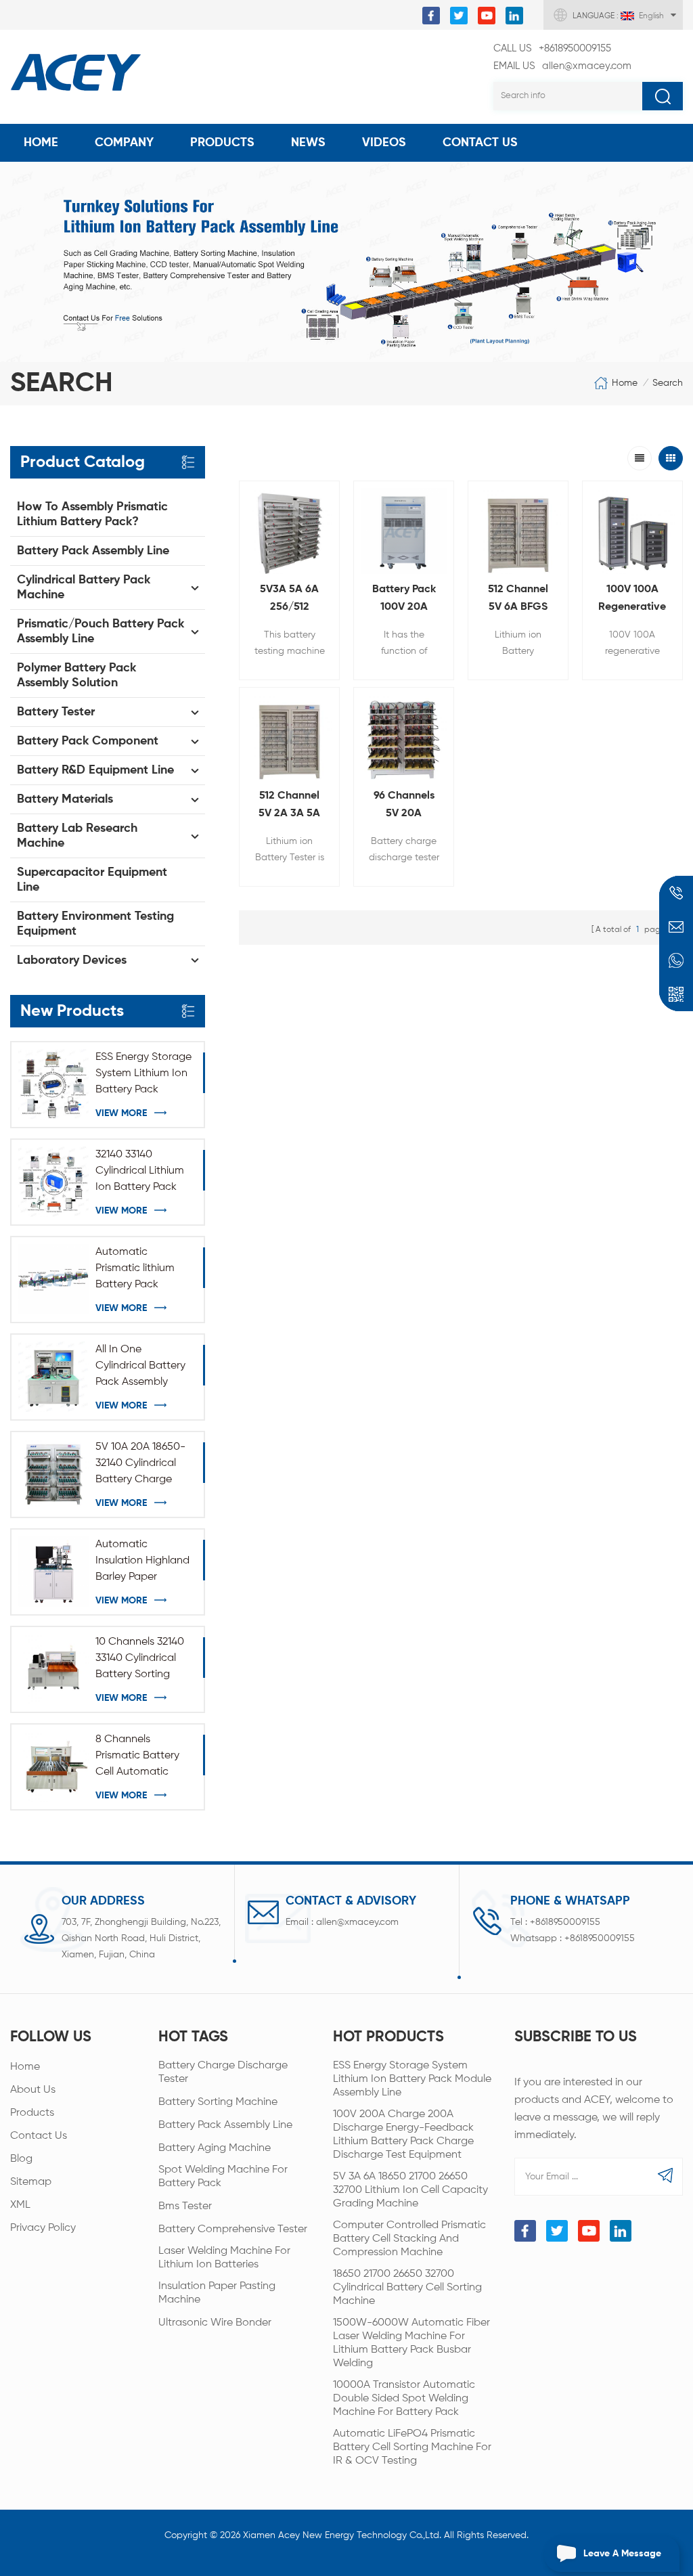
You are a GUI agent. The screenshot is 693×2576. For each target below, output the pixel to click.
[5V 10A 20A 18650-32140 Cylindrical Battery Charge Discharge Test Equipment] (53, 1474)
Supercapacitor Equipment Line (92, 880)
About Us (33, 2090)
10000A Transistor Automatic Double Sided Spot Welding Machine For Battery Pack (404, 2399)
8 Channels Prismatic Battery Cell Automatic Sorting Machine (137, 1757)
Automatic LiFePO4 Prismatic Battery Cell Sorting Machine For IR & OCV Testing (412, 2447)
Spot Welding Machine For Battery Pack (223, 2177)
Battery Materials (65, 799)
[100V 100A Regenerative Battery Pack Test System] (632, 531)
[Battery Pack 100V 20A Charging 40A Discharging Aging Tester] (404, 531)
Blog (21, 2159)
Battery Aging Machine (215, 2148)
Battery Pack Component (88, 741)
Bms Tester (185, 2206)
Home (41, 143)
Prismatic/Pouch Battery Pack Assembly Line (100, 631)
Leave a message (622, 2554)
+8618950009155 (552, 48)
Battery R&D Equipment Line (95, 770)
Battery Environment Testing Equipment (95, 924)
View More (121, 1113)
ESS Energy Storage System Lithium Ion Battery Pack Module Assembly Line (143, 1075)
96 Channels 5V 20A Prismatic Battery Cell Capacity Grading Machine (404, 806)
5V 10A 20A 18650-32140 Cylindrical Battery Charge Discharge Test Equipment (140, 1465)
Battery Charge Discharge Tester (223, 2072)
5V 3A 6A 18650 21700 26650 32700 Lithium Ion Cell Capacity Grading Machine (410, 2190)
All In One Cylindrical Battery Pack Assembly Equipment (140, 1367)
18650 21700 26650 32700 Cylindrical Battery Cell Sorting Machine (407, 2288)
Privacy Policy (43, 2228)
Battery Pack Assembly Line (93, 551)
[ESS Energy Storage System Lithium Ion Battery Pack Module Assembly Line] (53, 1084)
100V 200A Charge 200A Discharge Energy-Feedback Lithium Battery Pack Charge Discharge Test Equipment (403, 2135)
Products (222, 143)
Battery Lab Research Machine (77, 836)
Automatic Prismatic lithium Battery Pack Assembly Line (135, 1270)
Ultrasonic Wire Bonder (215, 2323)
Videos (384, 143)
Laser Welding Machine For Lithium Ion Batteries (224, 2258)
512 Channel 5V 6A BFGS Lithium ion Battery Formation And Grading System (518, 600)
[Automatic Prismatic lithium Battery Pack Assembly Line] (53, 1279)
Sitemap (31, 2182)
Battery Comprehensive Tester (233, 2229)
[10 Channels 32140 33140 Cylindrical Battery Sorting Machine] (53, 1669)
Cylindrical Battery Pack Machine (84, 587)
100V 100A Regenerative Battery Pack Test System (632, 600)
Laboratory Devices (72, 960)
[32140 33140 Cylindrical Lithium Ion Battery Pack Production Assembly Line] (53, 1182)
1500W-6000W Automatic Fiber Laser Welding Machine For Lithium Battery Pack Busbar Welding (411, 2343)
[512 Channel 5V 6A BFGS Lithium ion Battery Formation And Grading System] (518, 531)
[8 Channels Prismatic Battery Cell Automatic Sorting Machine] (53, 1767)
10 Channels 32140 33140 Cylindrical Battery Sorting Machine (140, 1660)
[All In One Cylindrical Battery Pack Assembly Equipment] (53, 1377)
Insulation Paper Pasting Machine (217, 2293)
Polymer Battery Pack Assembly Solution (76, 675)
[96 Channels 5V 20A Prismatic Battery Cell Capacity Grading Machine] (404, 737)
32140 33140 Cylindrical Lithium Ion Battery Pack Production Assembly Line (140, 1172)
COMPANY (124, 143)
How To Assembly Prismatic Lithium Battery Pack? (92, 514)
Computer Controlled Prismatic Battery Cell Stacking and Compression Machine (409, 2239)
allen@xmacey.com (562, 66)
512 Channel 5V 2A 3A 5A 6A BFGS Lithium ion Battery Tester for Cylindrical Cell (289, 806)
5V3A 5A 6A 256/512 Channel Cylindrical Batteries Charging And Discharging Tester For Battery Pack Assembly (290, 600)
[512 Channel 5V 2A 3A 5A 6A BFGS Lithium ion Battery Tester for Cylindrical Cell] (289, 737)
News (308, 143)
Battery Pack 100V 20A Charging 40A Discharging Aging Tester (404, 600)
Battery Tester (56, 712)
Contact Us (480, 143)
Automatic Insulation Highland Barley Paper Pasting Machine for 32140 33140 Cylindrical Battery (144, 1562)
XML (20, 2205)
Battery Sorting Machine (218, 2102)
